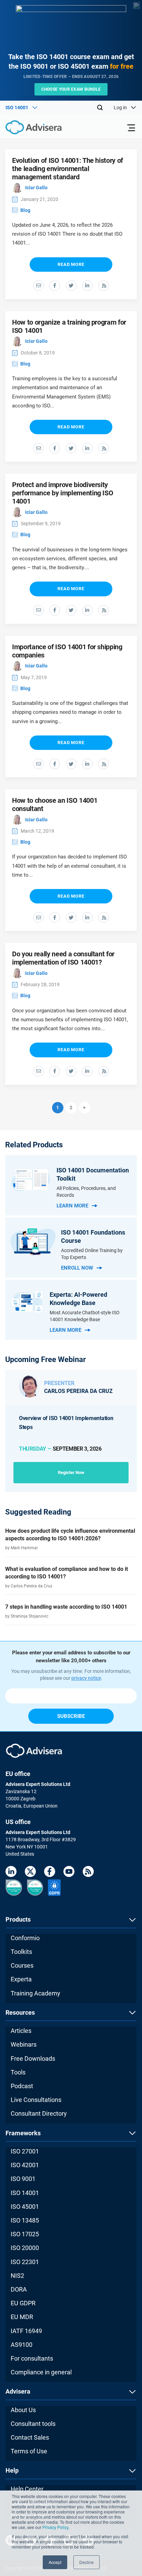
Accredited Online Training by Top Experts (92, 1254)
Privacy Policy (55, 2527)
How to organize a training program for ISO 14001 (69, 326)
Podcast (22, 2086)
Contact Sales (30, 2437)
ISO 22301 (25, 2262)
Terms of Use (29, 2451)
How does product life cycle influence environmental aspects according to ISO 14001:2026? (70, 1535)
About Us (23, 2410)
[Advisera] (26, 128)
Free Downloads (33, 2058)
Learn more (72, 1206)
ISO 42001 (25, 2165)
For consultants (32, 2358)
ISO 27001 (25, 2151)
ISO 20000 (25, 2248)
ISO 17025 (25, 2234)
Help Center (27, 2489)
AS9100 (22, 2345)
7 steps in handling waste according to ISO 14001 (66, 1607)
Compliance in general (41, 2372)
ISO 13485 (25, 2220)
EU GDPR (23, 2303)
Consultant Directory (39, 2113)
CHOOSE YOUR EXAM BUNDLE (71, 89)
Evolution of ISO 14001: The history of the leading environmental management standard (68, 169)
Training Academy (35, 1993)
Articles (21, 2031)
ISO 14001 (25, 2193)
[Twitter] (30, 1873)
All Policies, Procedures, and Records (86, 1192)
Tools (18, 2072)
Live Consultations (36, 2100)
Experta (21, 1979)
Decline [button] (87, 2562)
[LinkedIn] (11, 1873)
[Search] (100, 108)
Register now (71, 1472)
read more (71, 264)
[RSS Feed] (88, 1873)
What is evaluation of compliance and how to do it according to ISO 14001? (67, 1573)
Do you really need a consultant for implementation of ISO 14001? (63, 958)
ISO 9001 (23, 2179)
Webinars (24, 2044)
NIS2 (17, 2276)
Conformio (25, 1938)
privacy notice (86, 1678)
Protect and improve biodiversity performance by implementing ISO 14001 (63, 493)
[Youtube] (69, 1873)
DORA (19, 2289)
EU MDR (22, 2317)
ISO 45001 (25, 2207)
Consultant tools (33, 2424)
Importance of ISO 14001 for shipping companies (67, 651)
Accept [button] (55, 2562)
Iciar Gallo (36, 188)
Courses (22, 1965)
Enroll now (77, 1268)
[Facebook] (50, 1873)
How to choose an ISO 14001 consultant (55, 805)
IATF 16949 (26, 2331)
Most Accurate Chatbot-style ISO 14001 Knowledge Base (85, 1316)
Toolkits (21, 1952)
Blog (25, 210)
